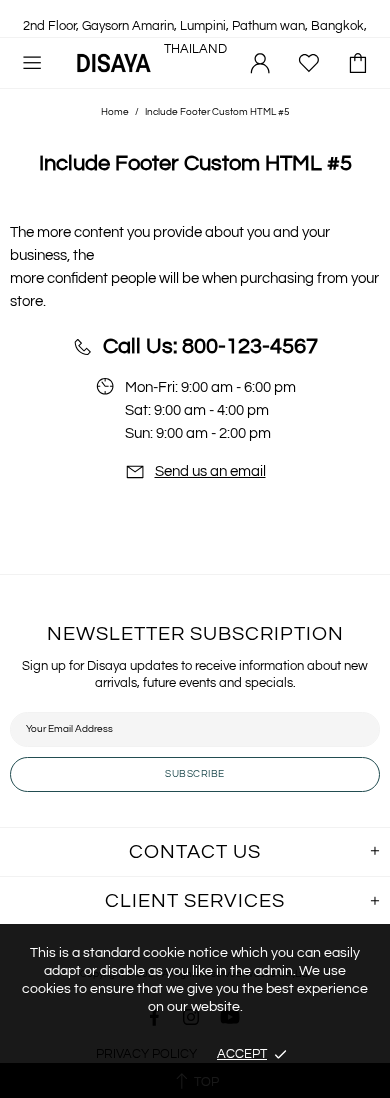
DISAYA (114, 62)
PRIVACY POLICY (146, 1054)
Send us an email (210, 471)
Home (115, 112)
